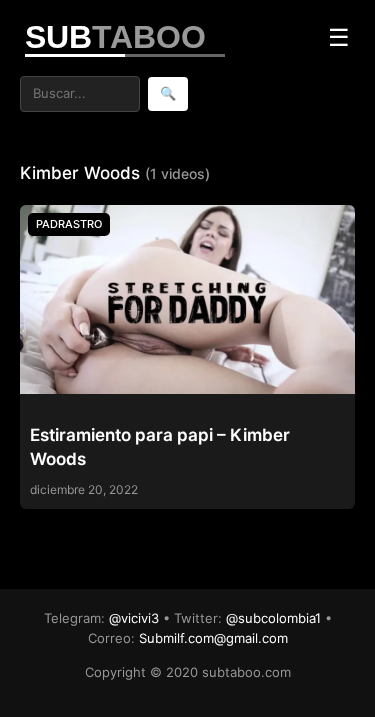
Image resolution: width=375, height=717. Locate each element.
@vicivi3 (134, 618)
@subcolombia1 (273, 618)
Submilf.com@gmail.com (213, 638)
